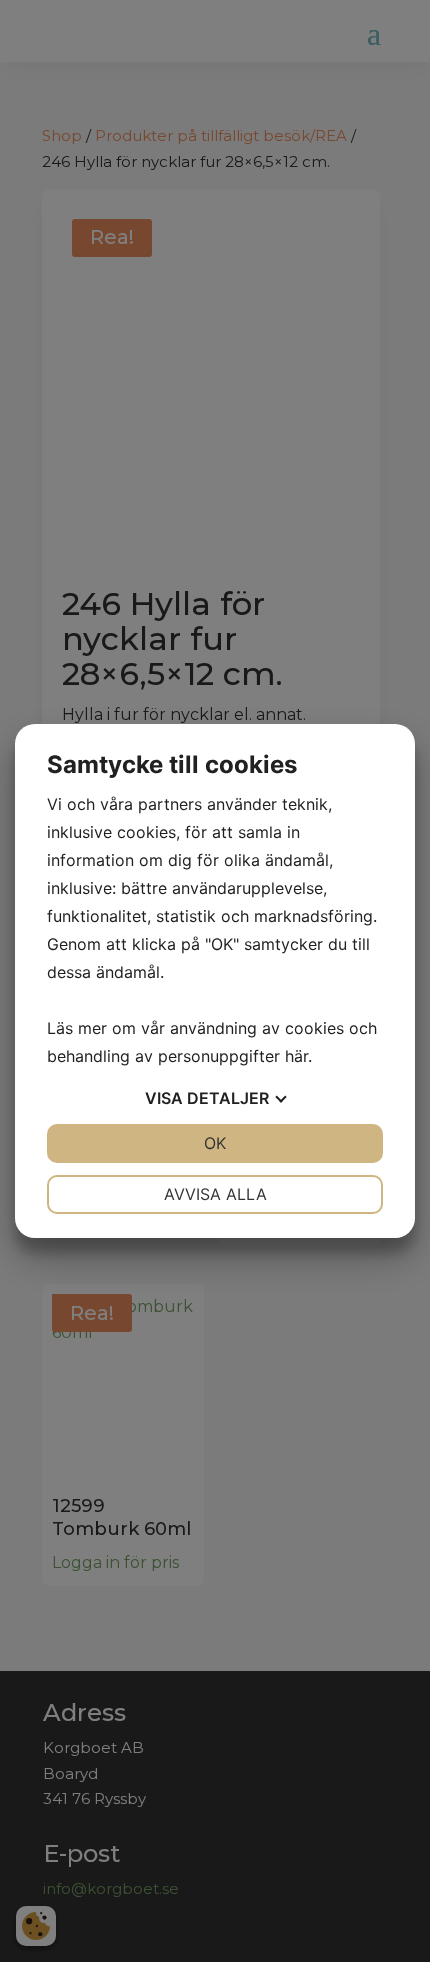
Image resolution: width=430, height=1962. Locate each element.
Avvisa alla (215, 1194)
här (296, 1056)
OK (215, 1143)
